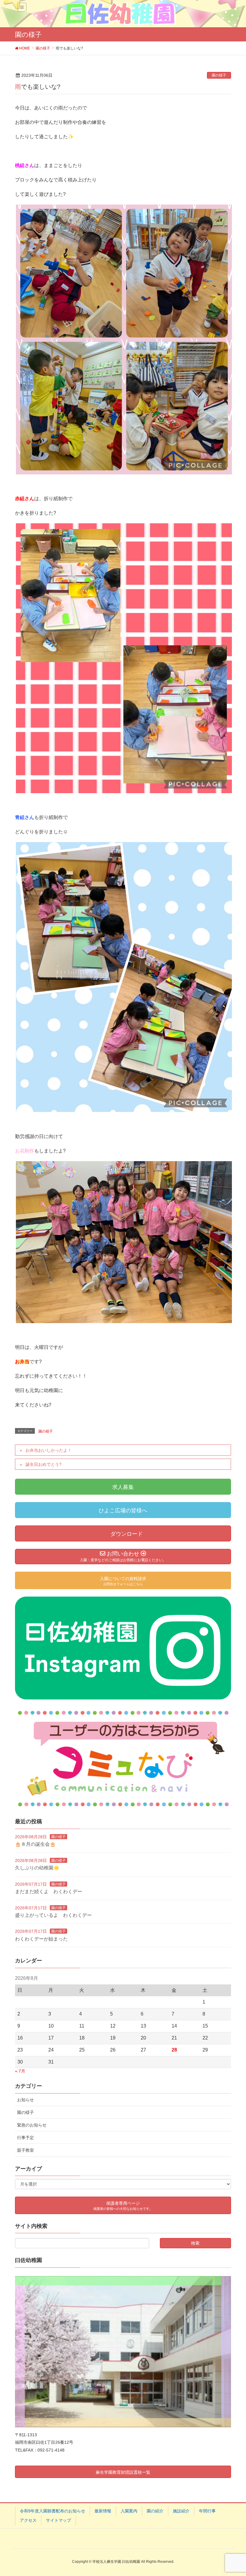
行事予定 (25, 2138)
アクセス (28, 2520)
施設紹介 (181, 2511)
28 (174, 2050)
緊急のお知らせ (32, 2125)
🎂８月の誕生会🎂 (35, 1844)
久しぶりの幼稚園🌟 (37, 1868)
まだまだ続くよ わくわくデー (49, 1892)
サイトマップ (58, 2520)
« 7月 (20, 2071)
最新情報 (103, 2511)
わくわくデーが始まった (41, 1939)
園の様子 (219, 75)
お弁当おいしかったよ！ (49, 1450)
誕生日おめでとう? (43, 1464)
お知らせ (25, 2100)
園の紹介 (155, 2511)
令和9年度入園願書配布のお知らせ (52, 2511)
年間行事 (207, 2511)
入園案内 (129, 2511)
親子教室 (25, 2150)
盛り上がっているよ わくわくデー (53, 1915)
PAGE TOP (234, 2493)
